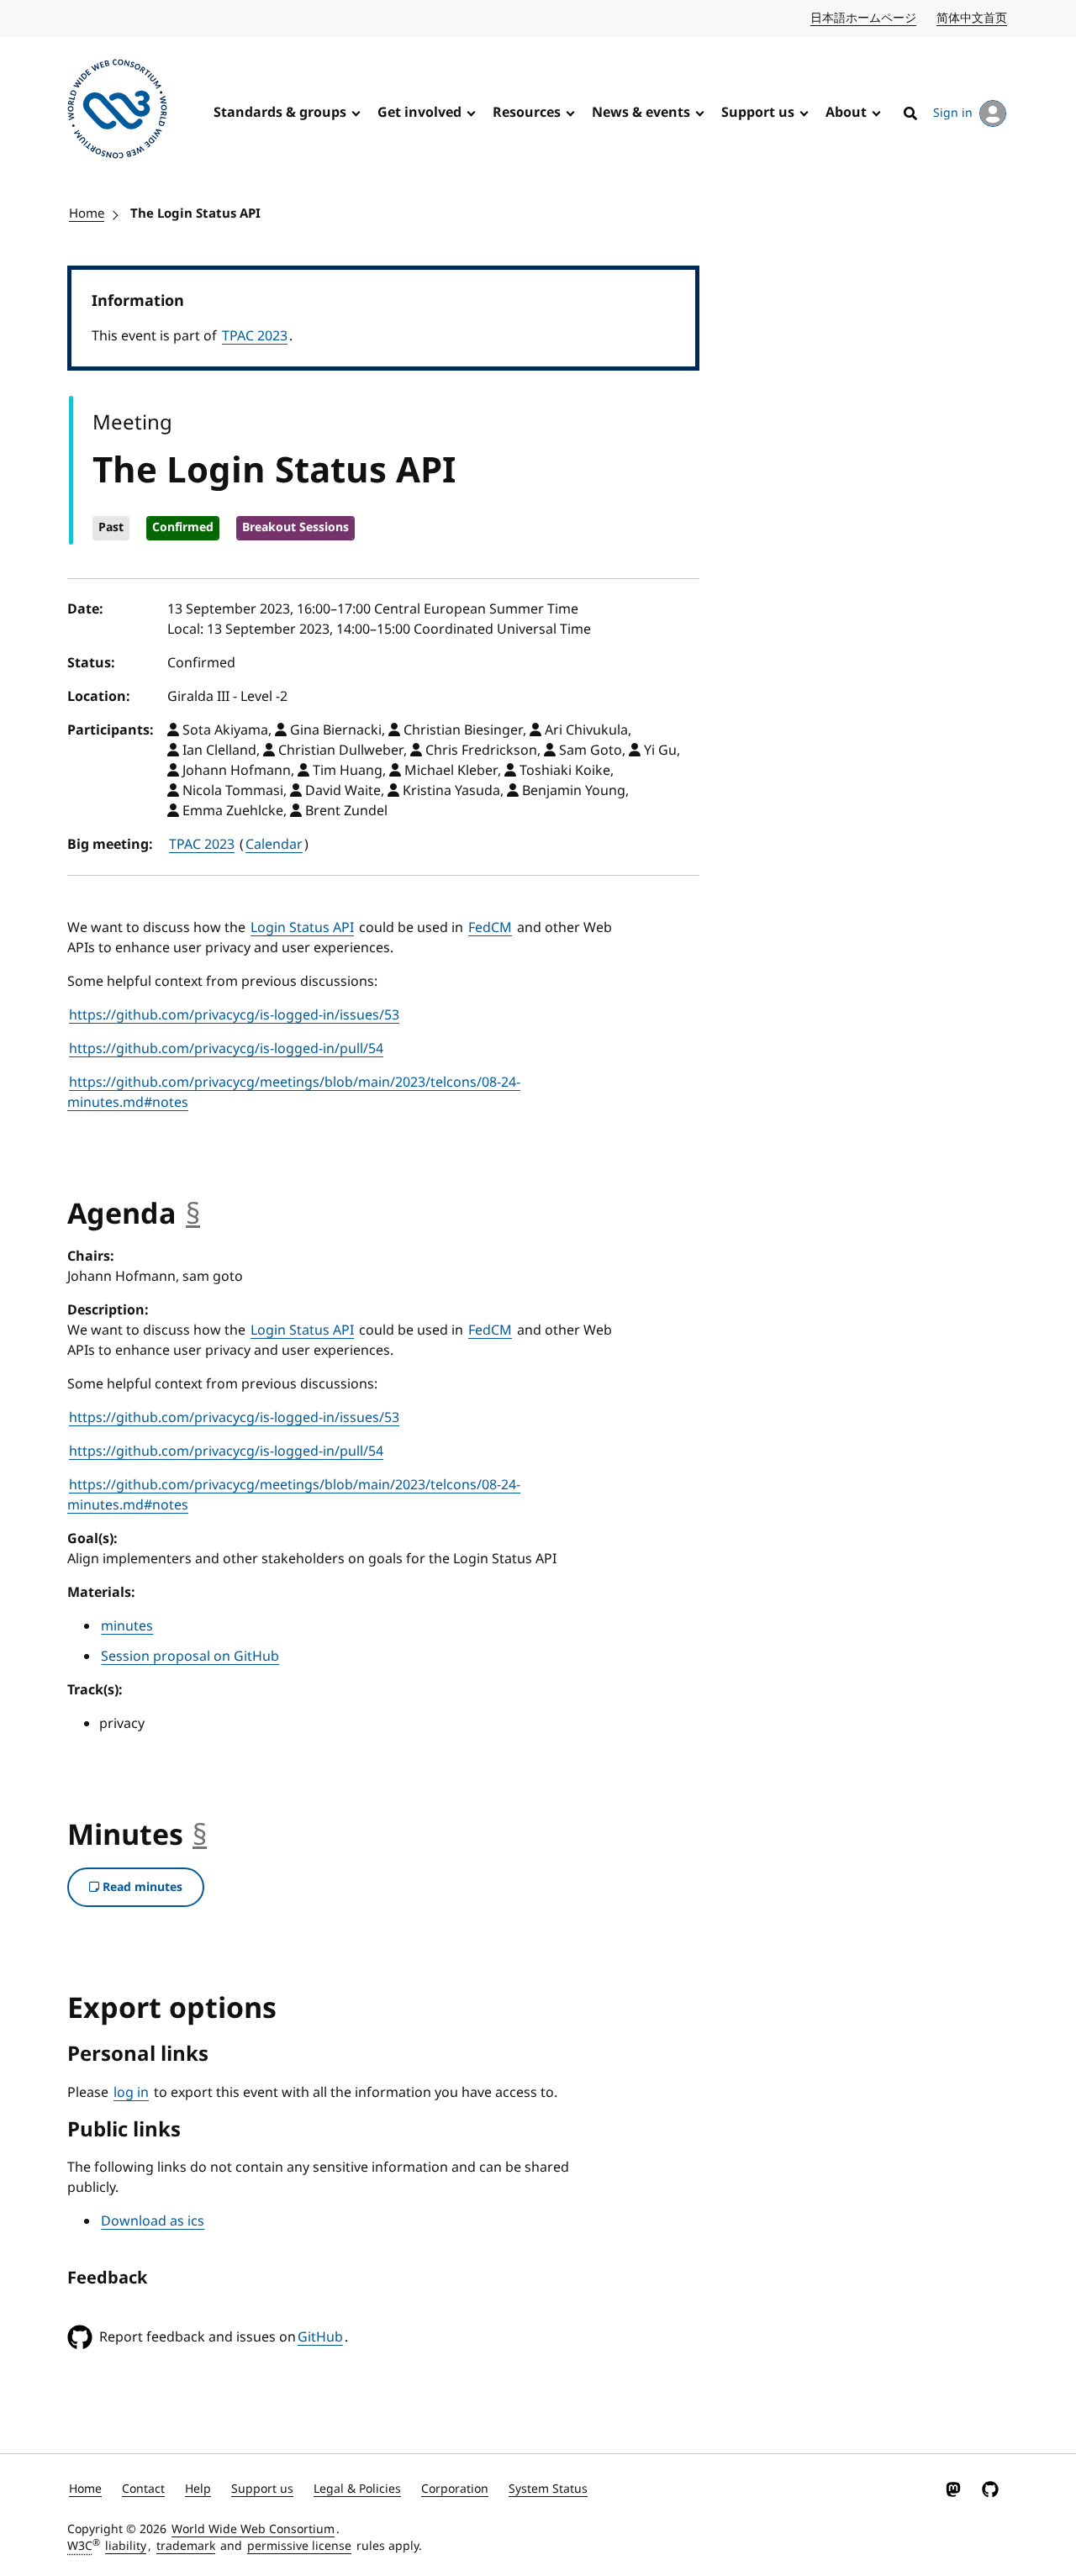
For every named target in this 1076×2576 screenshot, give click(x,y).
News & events (641, 113)
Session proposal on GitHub (190, 1657)
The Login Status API (195, 213)
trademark (186, 2546)
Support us (758, 113)
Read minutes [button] (141, 1887)
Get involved (419, 113)
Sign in (953, 113)
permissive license (299, 2546)
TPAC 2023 (255, 336)
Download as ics (153, 2221)
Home (87, 213)
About (846, 113)
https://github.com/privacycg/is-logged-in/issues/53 (234, 1015)
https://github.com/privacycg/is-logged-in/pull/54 (226, 1049)
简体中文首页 (973, 18)
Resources (527, 113)
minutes (127, 1626)
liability (126, 2546)
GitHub (320, 2337)
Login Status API (302, 928)
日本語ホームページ (864, 18)
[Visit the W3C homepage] (117, 112)
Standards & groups (280, 113)
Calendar (274, 845)
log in (131, 2093)
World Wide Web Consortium (253, 2529)
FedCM (490, 928)
